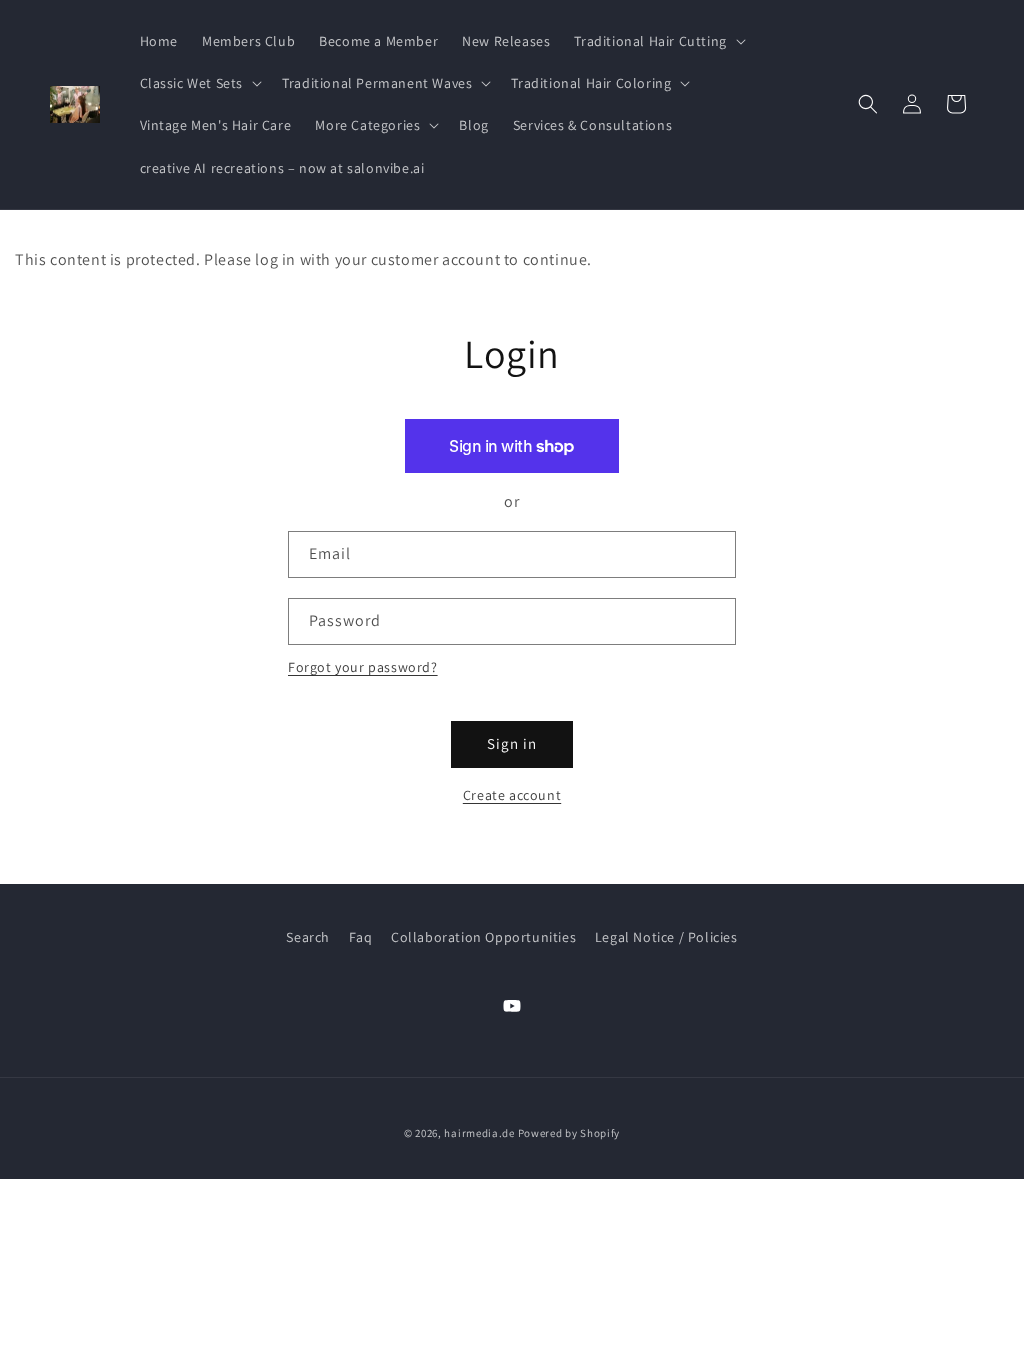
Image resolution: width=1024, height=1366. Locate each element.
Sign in (512, 743)
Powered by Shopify (569, 1133)
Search (308, 937)
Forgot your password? (363, 667)
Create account (512, 795)
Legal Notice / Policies (666, 937)
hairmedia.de (479, 1133)
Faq (361, 937)
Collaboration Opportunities (483, 937)
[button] (657, 41)
